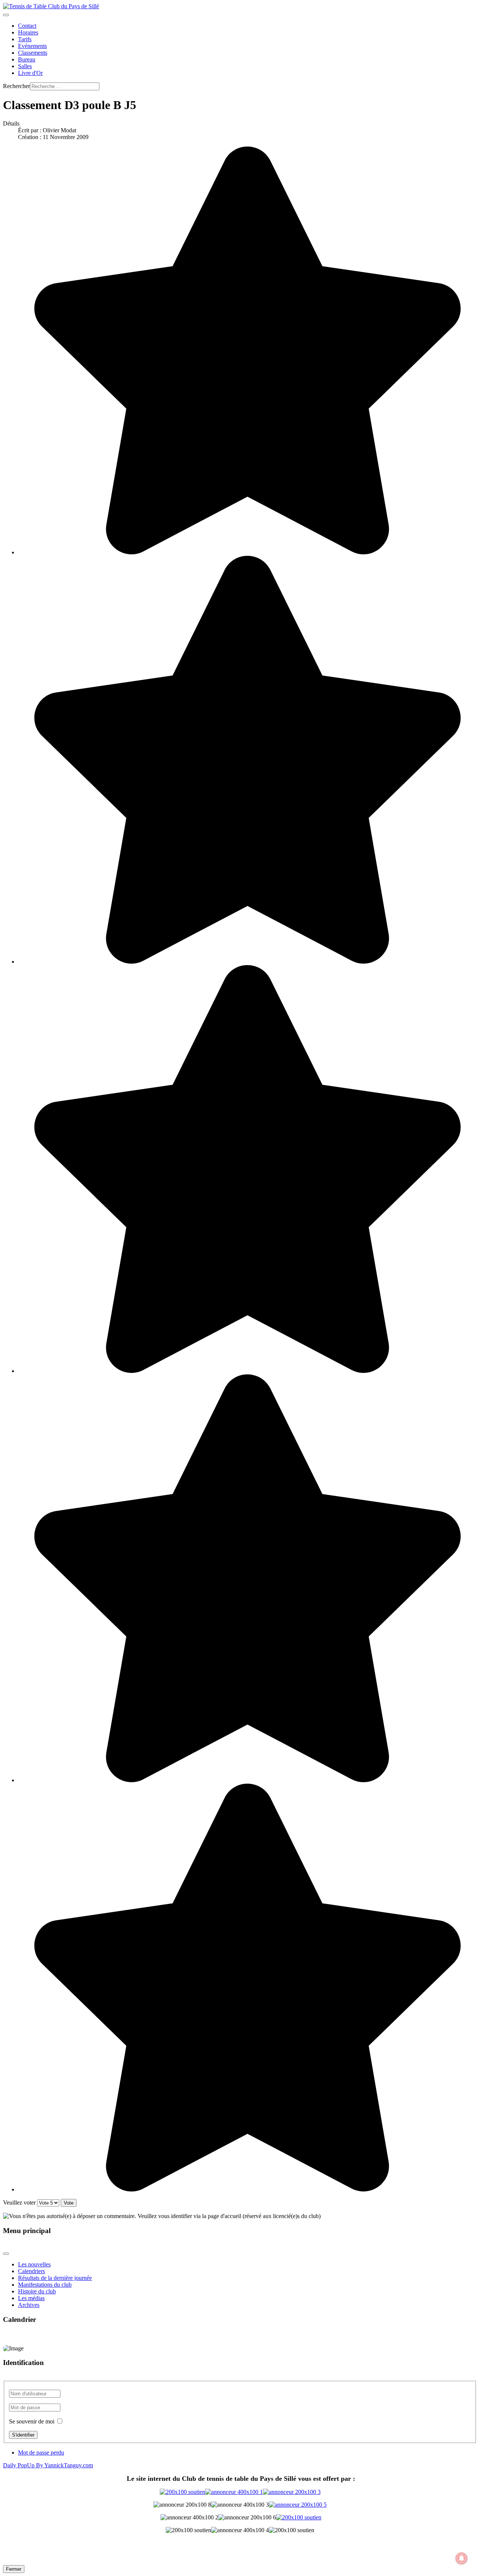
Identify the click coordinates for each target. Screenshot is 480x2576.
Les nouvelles (34, 2264)
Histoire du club (37, 2291)
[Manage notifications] (462, 2558)
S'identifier (23, 2435)
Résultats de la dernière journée (55, 2278)
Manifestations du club (45, 2285)
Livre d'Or (30, 73)
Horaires (28, 32)
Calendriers (31, 2271)
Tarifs (25, 39)
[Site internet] (240, 2492)
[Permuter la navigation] (6, 15)
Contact (27, 26)
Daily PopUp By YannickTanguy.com (48, 2465)
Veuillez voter (19, 2203)
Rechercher (16, 86)
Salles (25, 66)
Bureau (27, 59)
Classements (33, 53)
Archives (29, 2305)
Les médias (31, 2298)
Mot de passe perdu (41, 2453)
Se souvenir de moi (32, 2421)
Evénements (32, 46)
